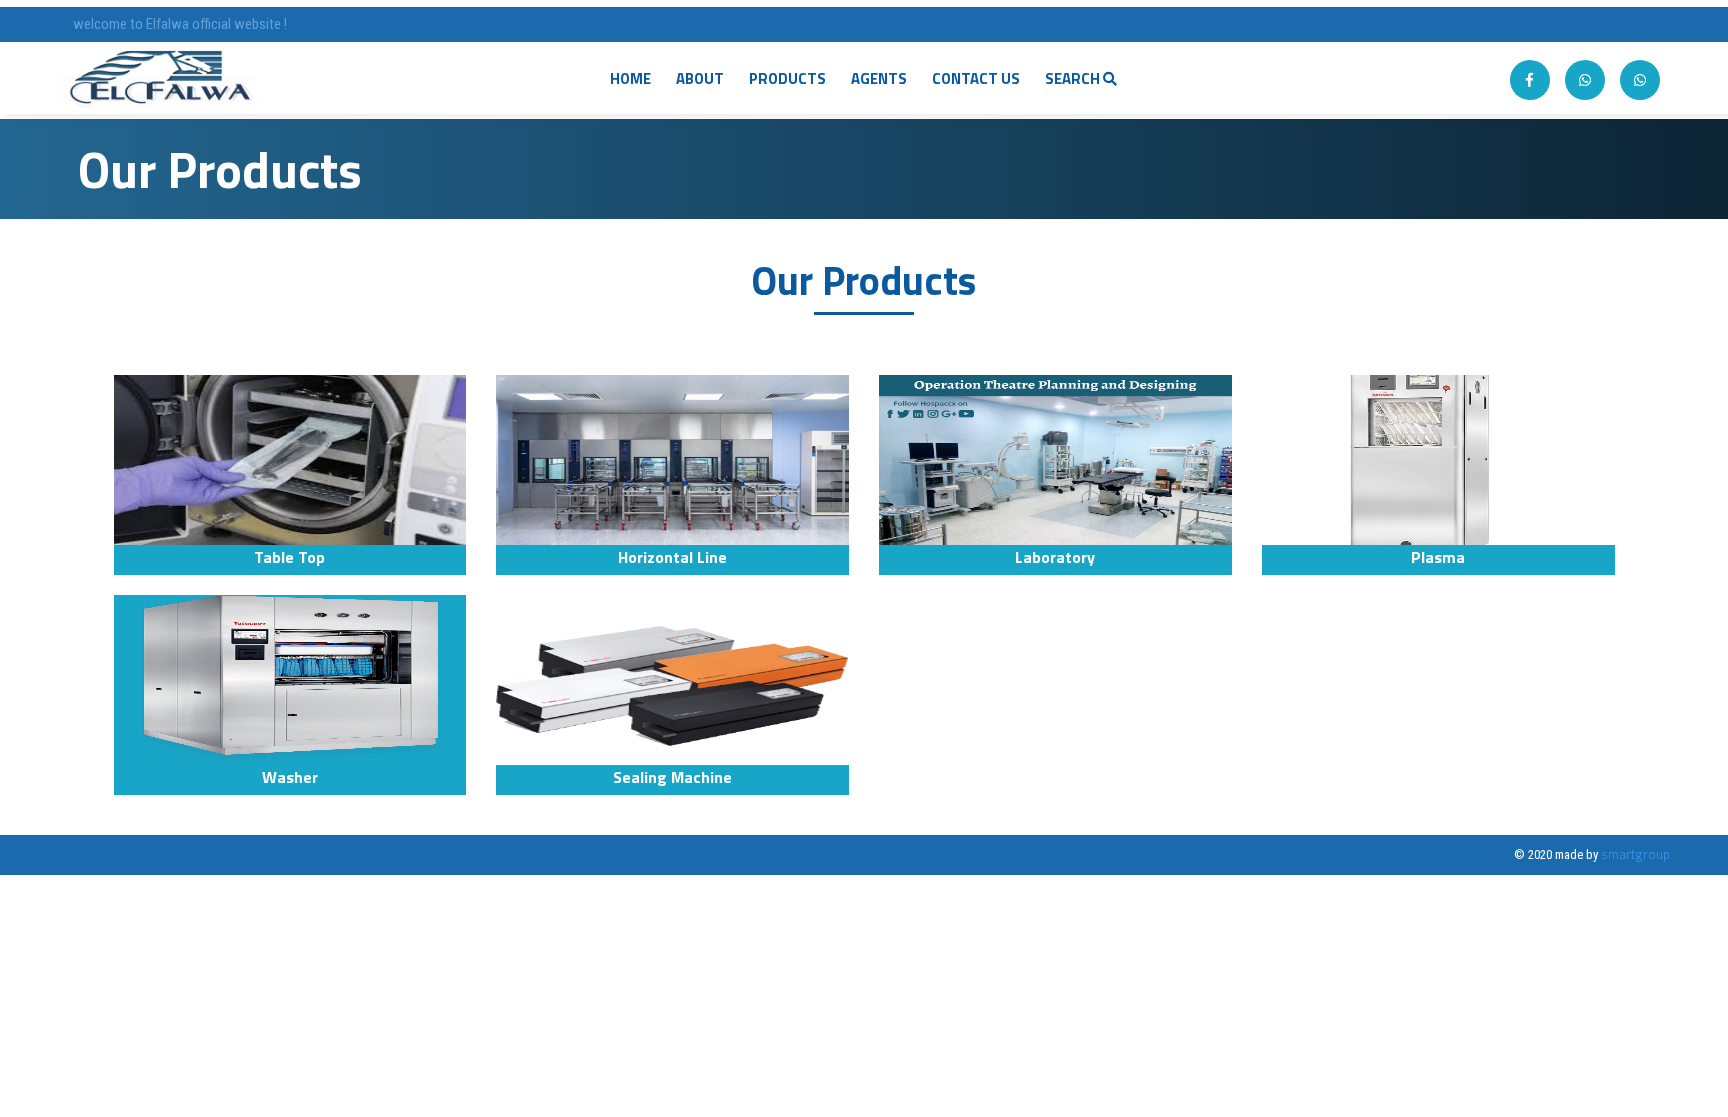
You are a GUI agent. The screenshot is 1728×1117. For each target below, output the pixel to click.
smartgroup (1635, 854)
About (700, 78)
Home (630, 78)
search (1074, 78)
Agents (879, 78)
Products (787, 78)
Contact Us (976, 78)
